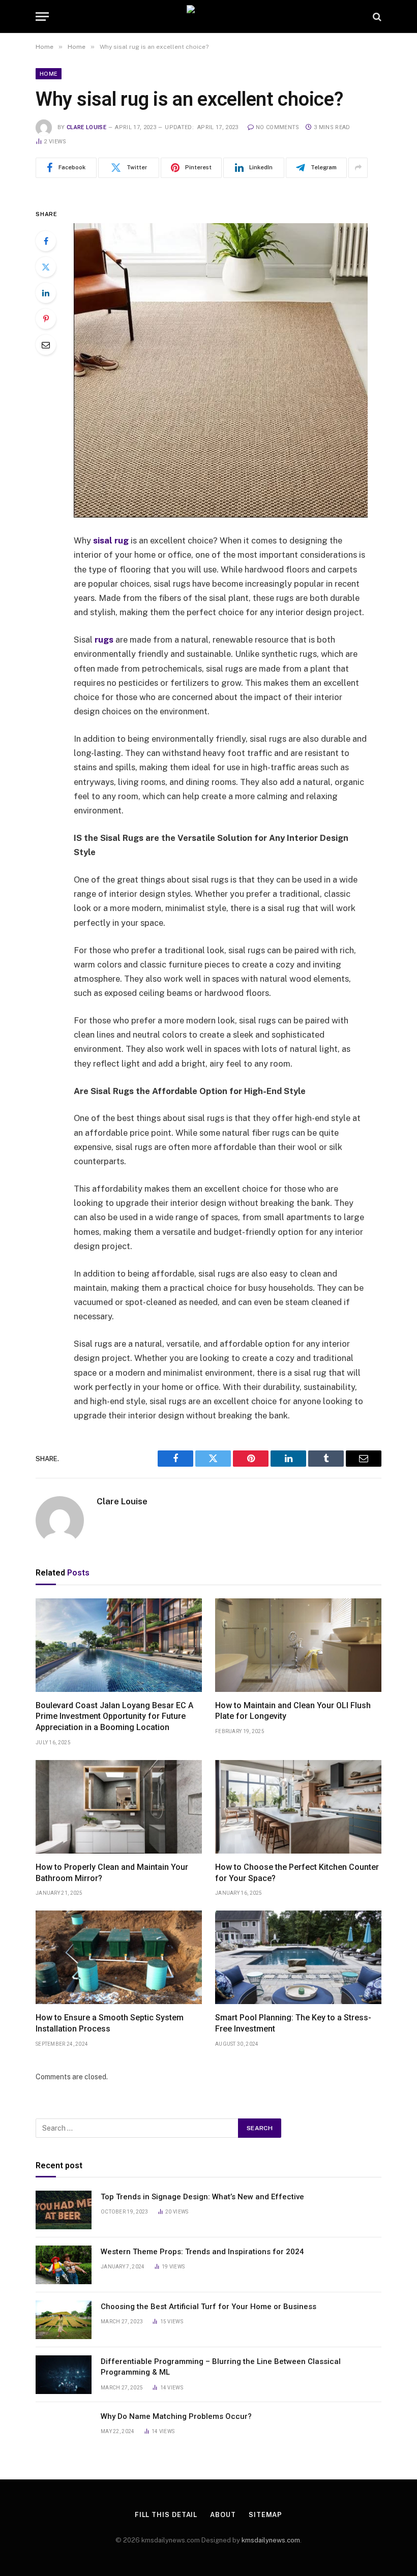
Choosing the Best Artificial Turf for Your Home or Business (208, 2307)
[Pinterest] (46, 319)
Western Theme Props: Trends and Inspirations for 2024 (202, 2252)
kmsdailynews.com (271, 2540)
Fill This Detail (166, 2515)
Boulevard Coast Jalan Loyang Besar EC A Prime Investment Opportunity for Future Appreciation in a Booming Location (114, 1717)
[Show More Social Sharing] (358, 168)
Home (49, 74)
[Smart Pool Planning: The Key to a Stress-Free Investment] (298, 1957)
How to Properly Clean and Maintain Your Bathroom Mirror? (112, 1873)
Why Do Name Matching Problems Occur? (177, 2416)
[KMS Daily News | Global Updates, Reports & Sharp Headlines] (208, 17)
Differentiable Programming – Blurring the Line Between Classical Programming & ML (221, 2367)
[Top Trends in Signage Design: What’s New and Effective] (64, 2210)
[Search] (376, 17)
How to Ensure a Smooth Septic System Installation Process (110, 2023)
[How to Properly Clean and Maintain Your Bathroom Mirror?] (119, 1807)
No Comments (278, 127)
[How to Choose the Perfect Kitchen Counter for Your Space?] (298, 1807)
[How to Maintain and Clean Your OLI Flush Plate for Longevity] (298, 1645)
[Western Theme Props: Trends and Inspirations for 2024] (64, 2265)
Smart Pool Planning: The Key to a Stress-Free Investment (293, 2023)
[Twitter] (46, 267)
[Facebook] (46, 241)
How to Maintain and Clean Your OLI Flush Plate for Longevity (293, 1711)
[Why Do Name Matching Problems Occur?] (64, 2430)
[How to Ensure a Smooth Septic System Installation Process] (119, 1957)
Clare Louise (86, 127)
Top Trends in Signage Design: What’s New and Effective (202, 2197)
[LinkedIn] (46, 293)
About (223, 2515)
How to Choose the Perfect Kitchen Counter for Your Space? (297, 1873)
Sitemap (265, 2515)
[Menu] (42, 17)
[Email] (46, 345)
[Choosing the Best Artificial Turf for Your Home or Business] (64, 2320)
